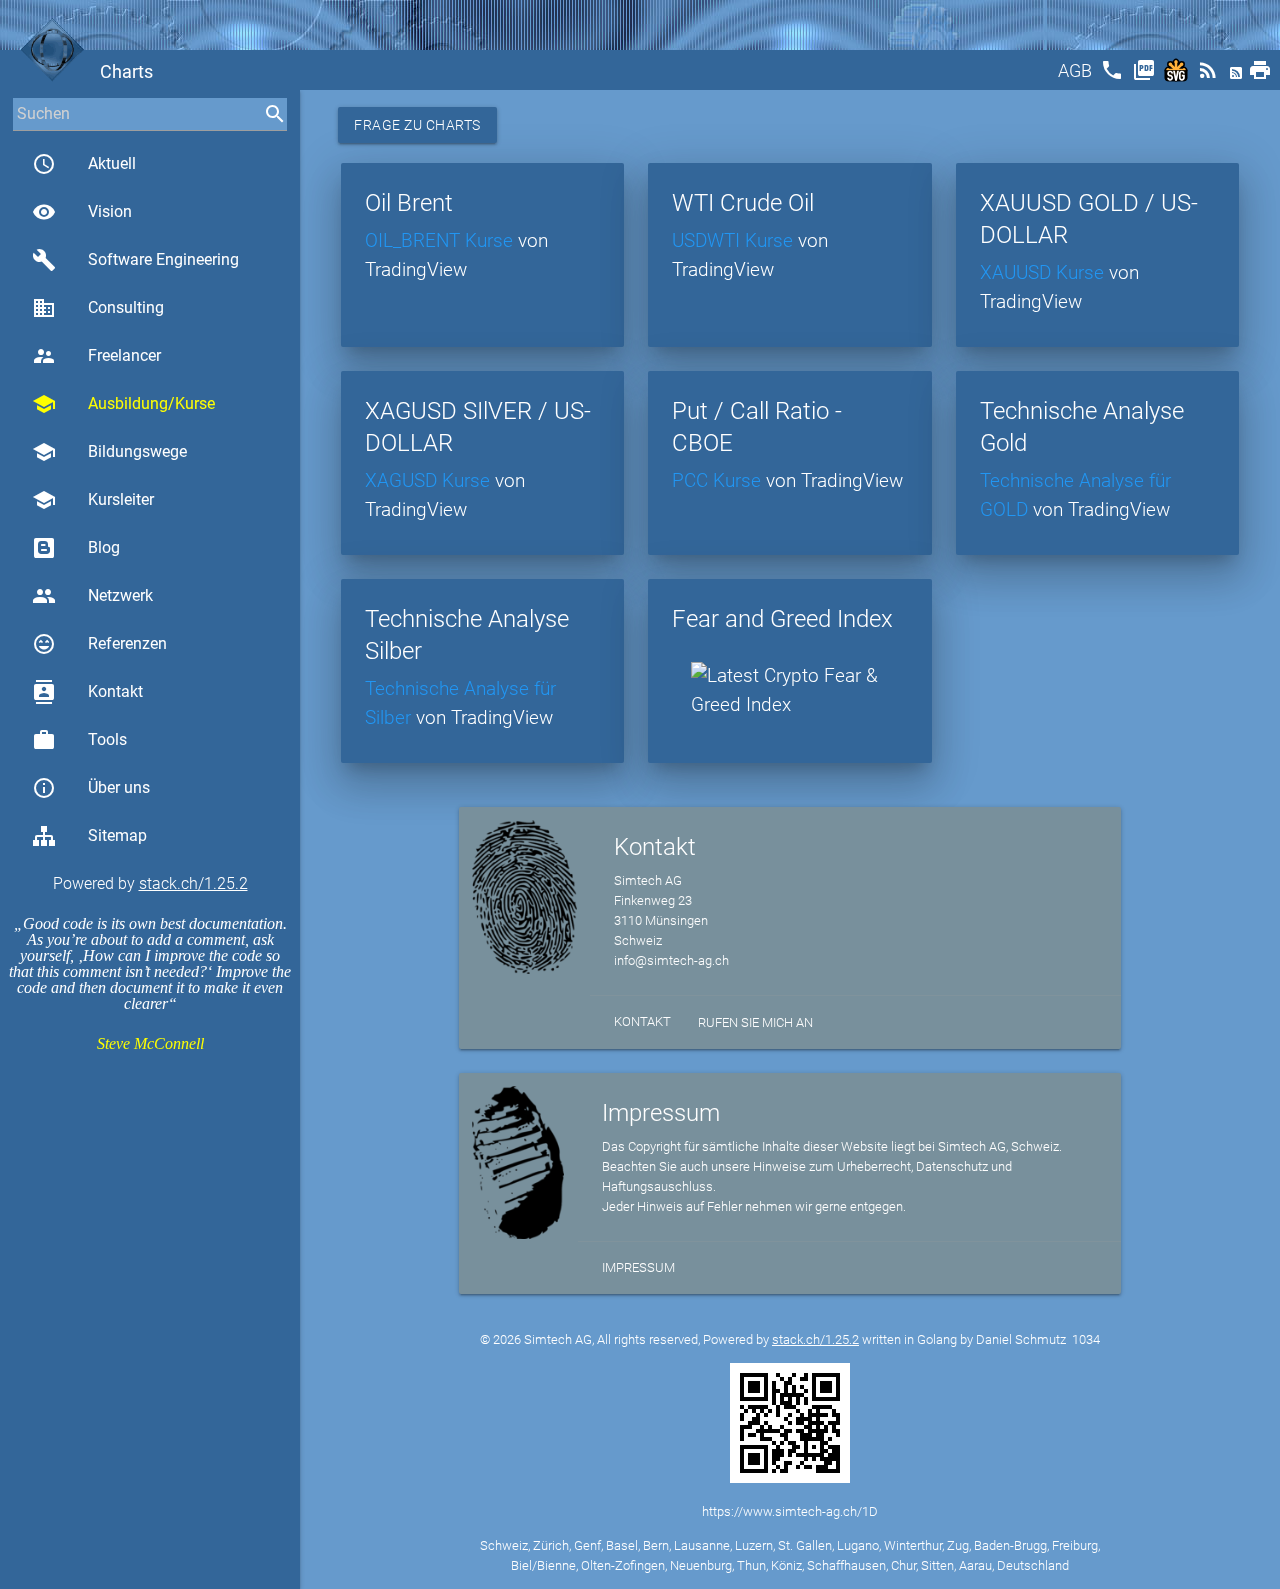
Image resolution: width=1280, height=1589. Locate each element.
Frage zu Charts (417, 125)
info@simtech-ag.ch (671, 960)
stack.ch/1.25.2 (193, 883)
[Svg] (1178, 76)
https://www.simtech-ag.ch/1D (790, 1511)
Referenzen (99, 644)
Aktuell (84, 164)
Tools (79, 740)
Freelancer (96, 356)
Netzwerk (92, 596)
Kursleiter (93, 500)
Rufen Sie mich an (755, 1022)
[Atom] (1238, 76)
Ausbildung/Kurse (123, 404)
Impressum (638, 1267)
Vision (82, 212)
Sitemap (117, 835)
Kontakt (87, 692)
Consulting (98, 308)
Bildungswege (109, 452)
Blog (104, 547)
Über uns (91, 788)
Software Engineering (135, 260)
